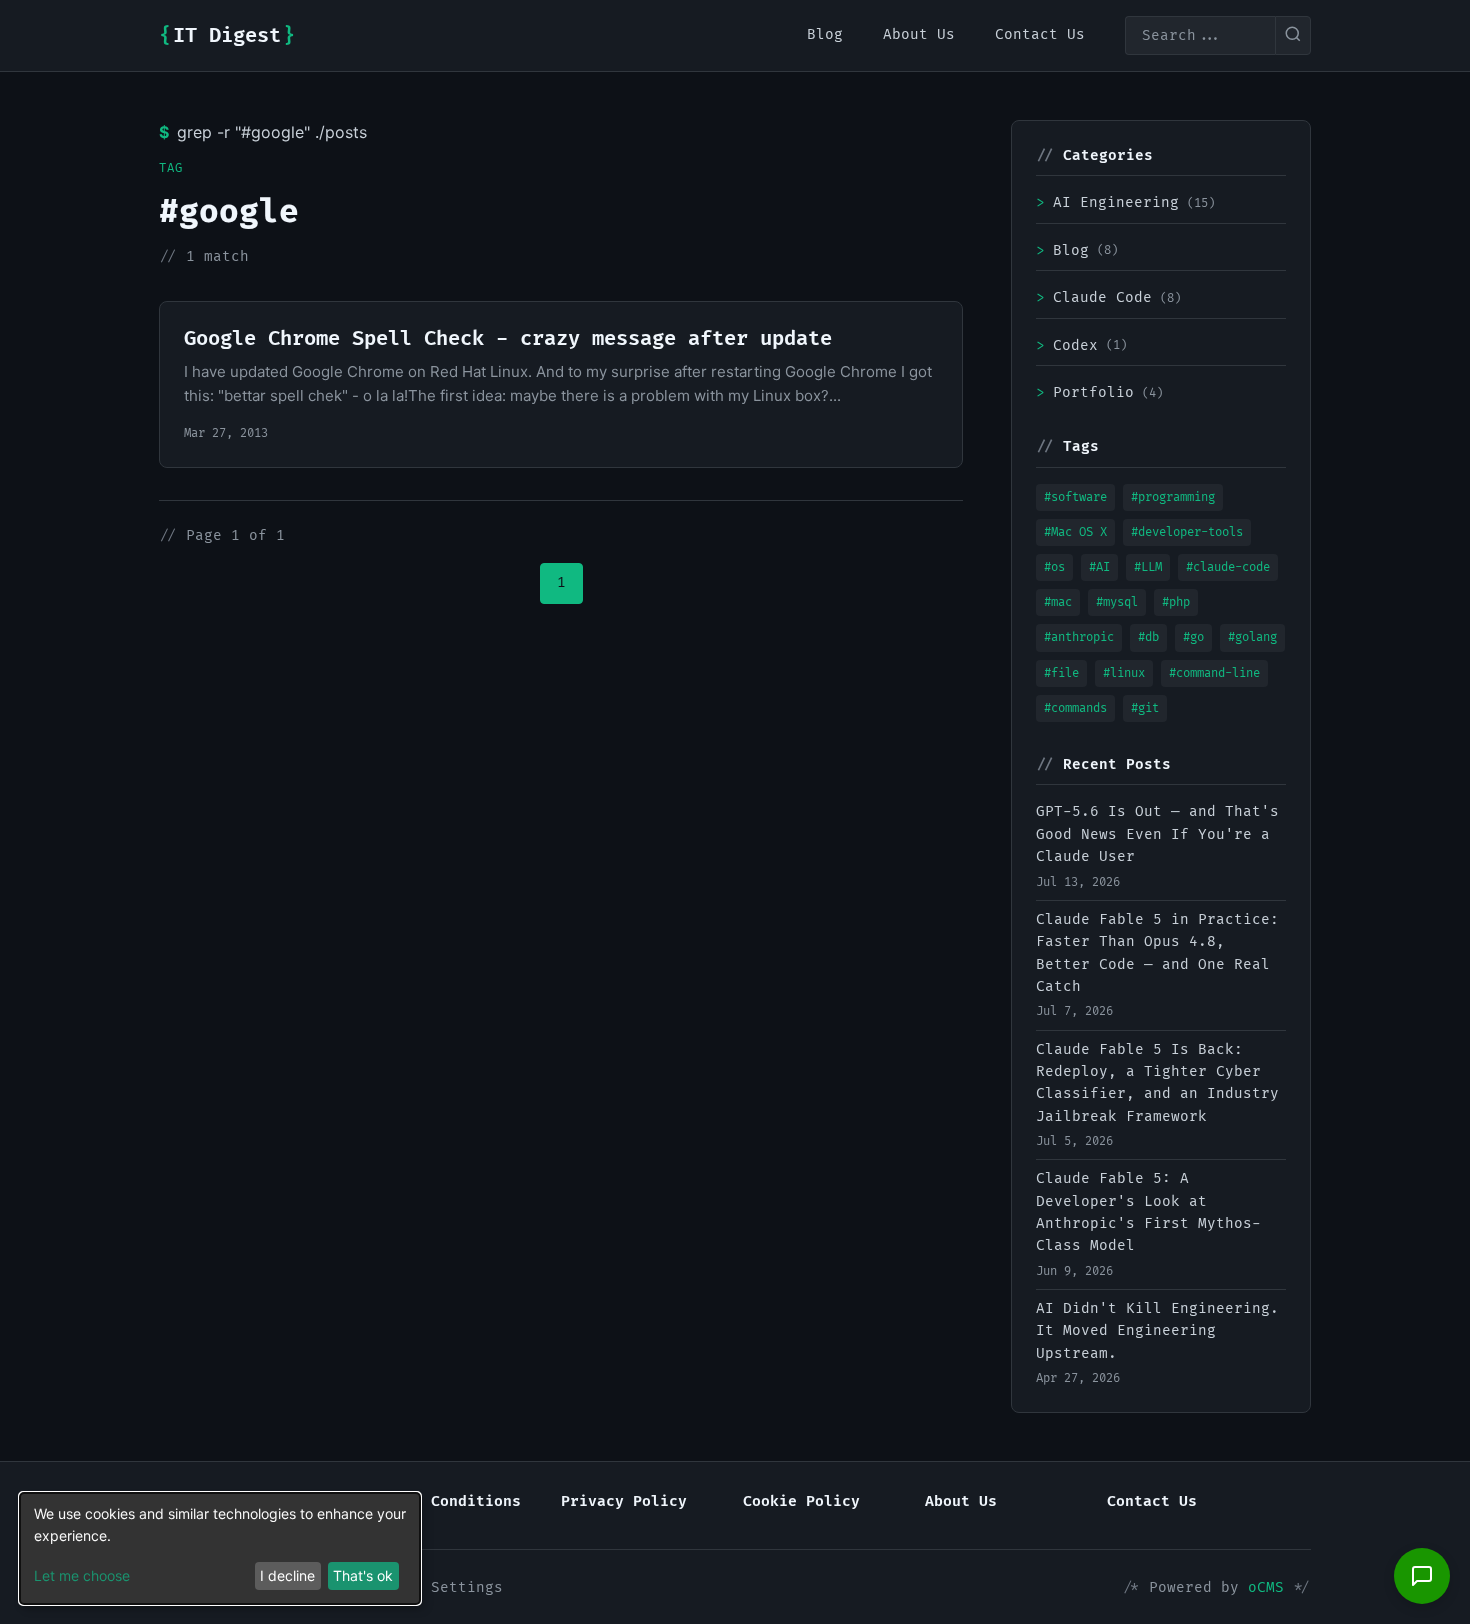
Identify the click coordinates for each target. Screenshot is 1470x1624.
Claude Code (1108, 297)
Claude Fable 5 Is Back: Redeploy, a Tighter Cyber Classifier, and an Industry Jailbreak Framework (1157, 1083)
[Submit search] (1293, 35)
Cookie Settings (435, 1587)
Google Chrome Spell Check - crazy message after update (508, 339)
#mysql (1117, 602)
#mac (1058, 602)
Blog (1077, 250)
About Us (961, 1501)
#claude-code (1228, 567)
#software (1075, 497)
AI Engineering (1125, 202)
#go (1193, 637)
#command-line (1214, 673)
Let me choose (82, 1575)
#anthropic (1079, 637)
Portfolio (1099, 392)
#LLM (1148, 567)
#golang (1252, 637)
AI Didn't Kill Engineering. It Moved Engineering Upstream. (1157, 1331)
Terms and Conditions (431, 1501)
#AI (1099, 567)
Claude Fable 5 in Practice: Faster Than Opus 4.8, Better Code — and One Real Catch (1157, 953)
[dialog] (220, 1548)
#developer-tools (1187, 532)
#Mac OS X (1075, 532)
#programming (1173, 497)
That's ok (363, 1575)
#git (1145, 708)
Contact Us (1152, 1501)
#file (1061, 673)
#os (1054, 567)
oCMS (1266, 1587)
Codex (1081, 345)
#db (1148, 637)
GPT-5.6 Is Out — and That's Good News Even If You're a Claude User (1157, 834)
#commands (1075, 708)
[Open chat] (1422, 1576)
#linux (1124, 673)
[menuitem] (825, 35)
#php (1176, 602)
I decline (287, 1575)
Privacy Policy (624, 1501)
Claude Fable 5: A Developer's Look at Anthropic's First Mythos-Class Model (1148, 1212)
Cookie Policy (801, 1501)
